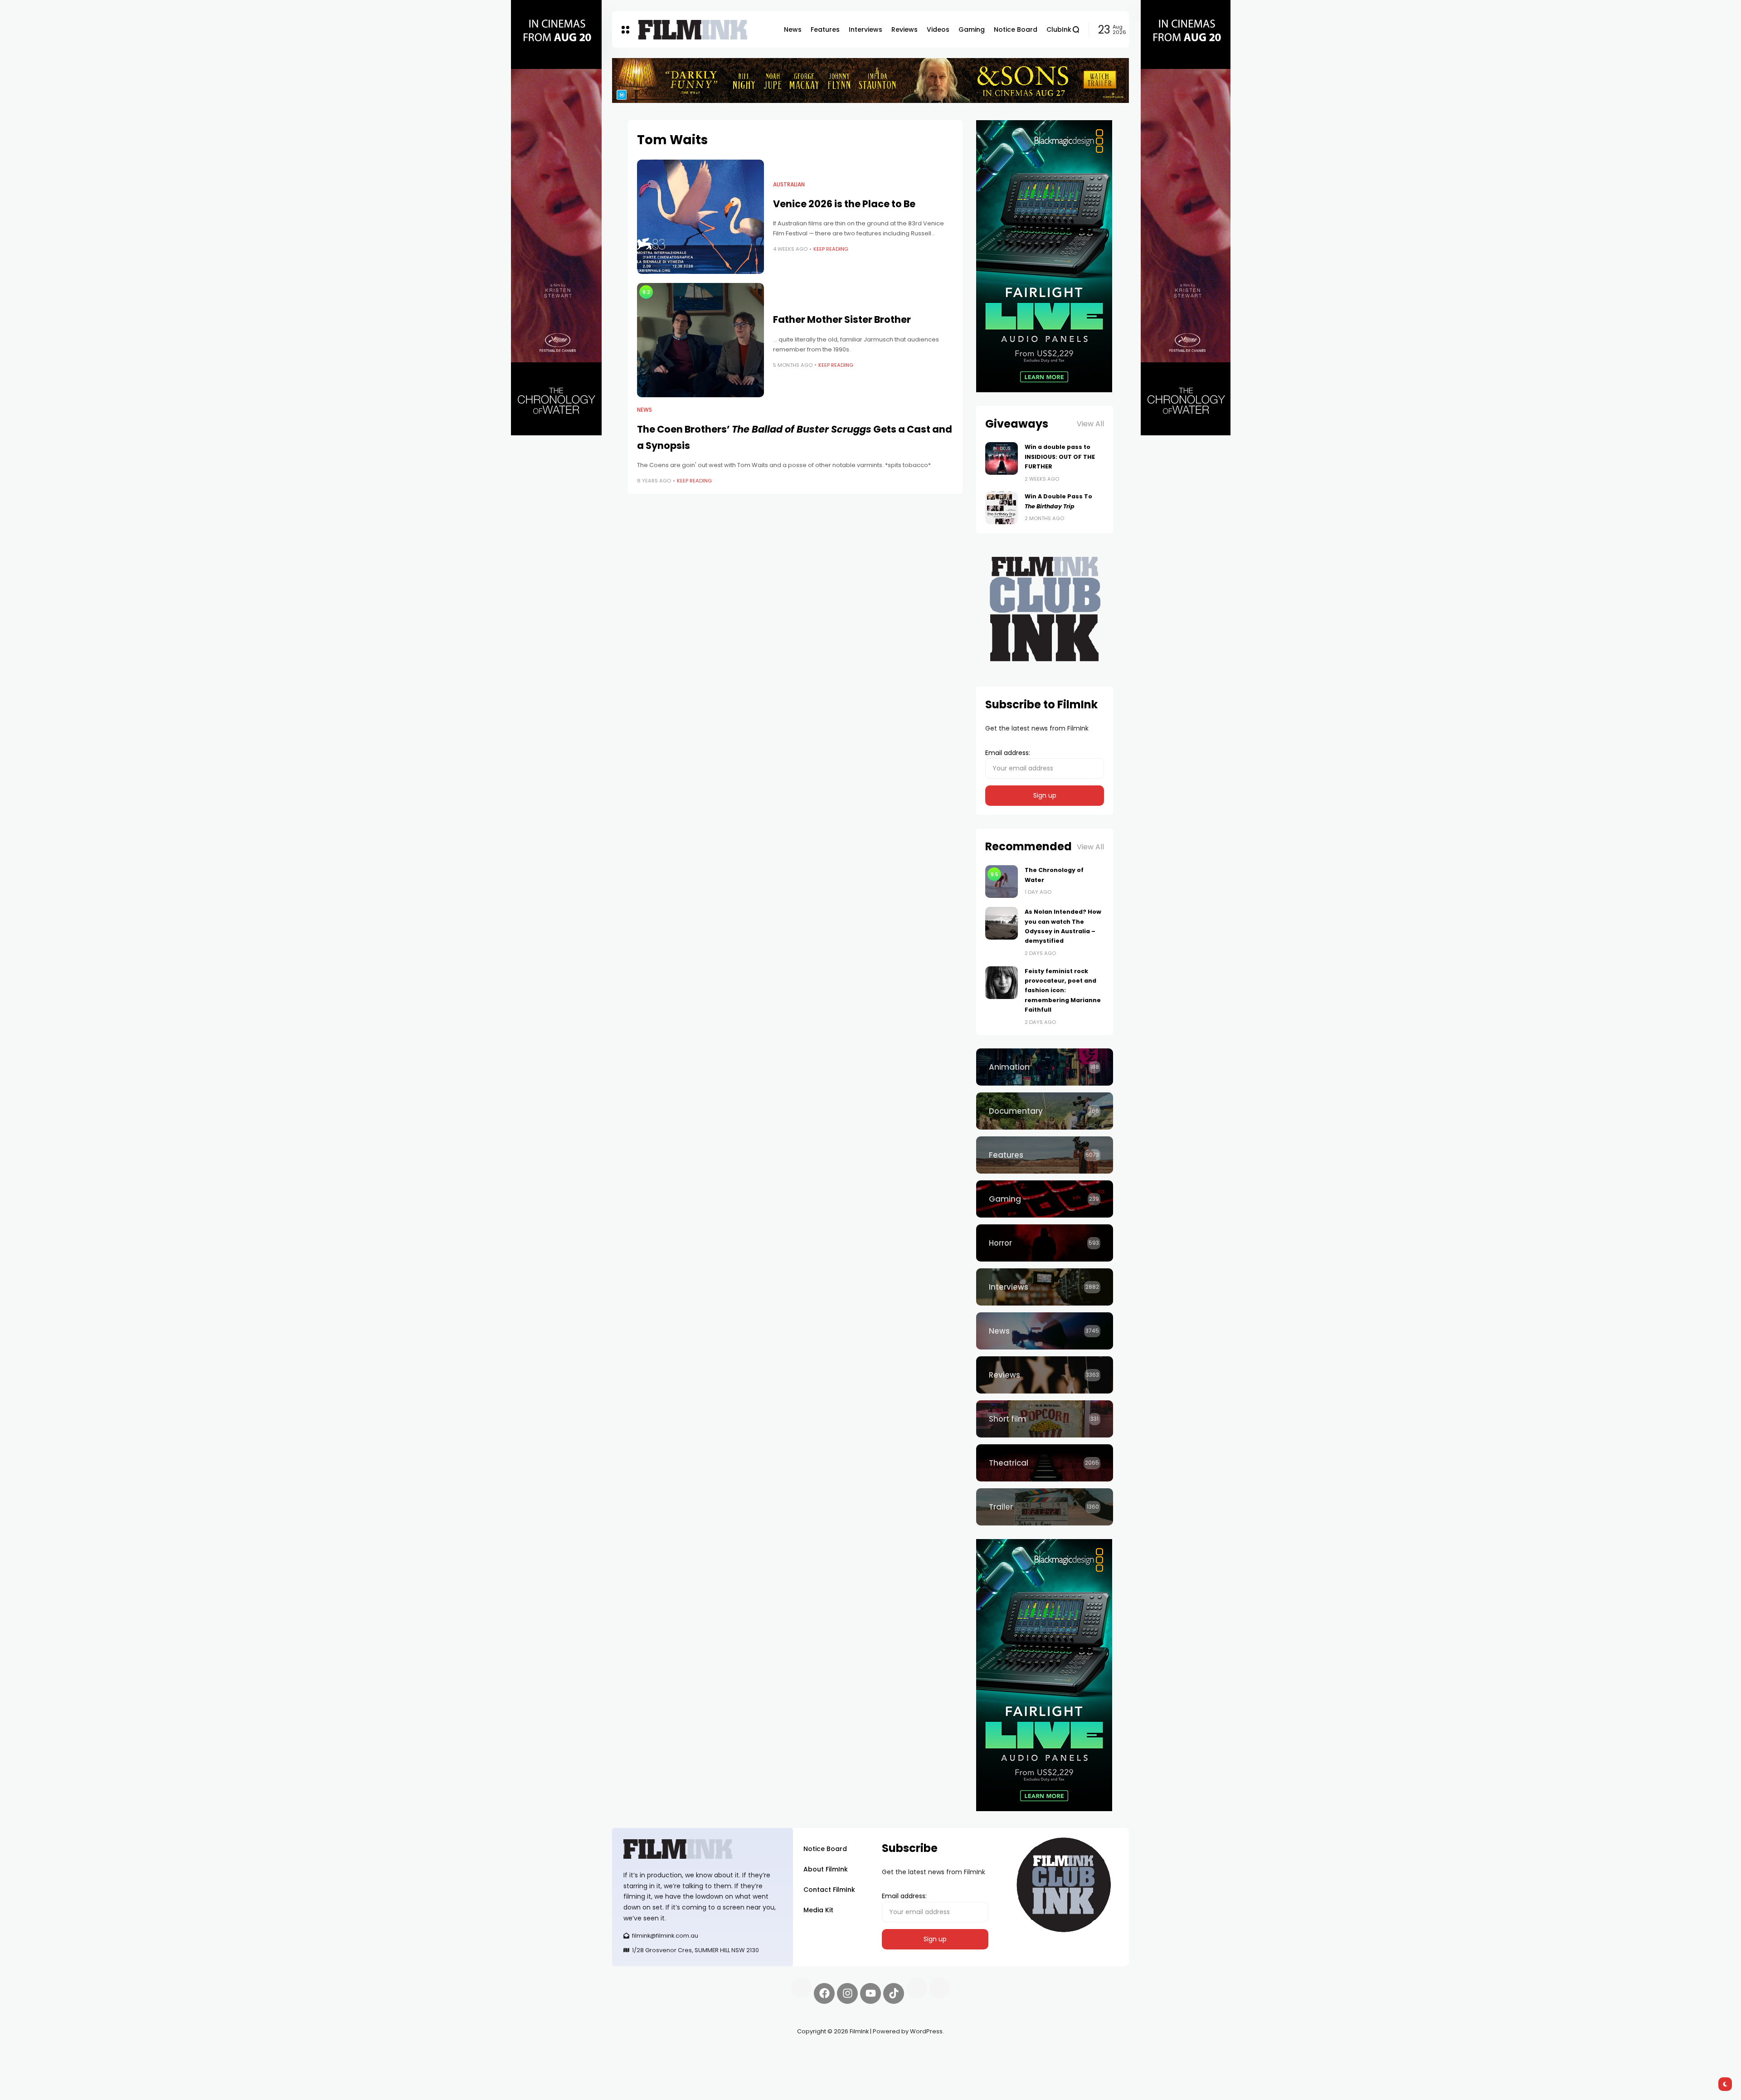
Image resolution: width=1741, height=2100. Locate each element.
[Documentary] (1045, 1111)
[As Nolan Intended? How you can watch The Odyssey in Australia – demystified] (1002, 923)
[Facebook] (824, 1993)
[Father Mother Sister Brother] (700, 340)
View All (1090, 424)
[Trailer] (1045, 1507)
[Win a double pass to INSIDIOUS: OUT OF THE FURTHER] (1002, 458)
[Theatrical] (1045, 1463)
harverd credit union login (708, 2064)
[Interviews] (1045, 1287)
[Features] (1045, 1155)
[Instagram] (847, 1993)
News (644, 410)
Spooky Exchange (734, 2053)
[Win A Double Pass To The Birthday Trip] (1002, 508)
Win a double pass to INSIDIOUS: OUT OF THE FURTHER (1060, 457)
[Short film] (1045, 1419)
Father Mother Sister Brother (842, 319)
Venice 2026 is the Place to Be (844, 204)
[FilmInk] (693, 30)
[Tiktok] (894, 1993)
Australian (789, 185)
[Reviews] (1045, 1375)
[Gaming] (1045, 1199)
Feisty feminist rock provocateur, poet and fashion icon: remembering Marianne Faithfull (1063, 991)
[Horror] (1045, 1243)
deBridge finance (639, 2064)
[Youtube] (870, 1993)
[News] (1045, 1331)
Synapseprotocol (639, 2053)
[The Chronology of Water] (1002, 882)
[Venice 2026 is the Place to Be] (700, 217)
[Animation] (1045, 1067)
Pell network (686, 2053)
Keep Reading (831, 249)
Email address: (1008, 753)
